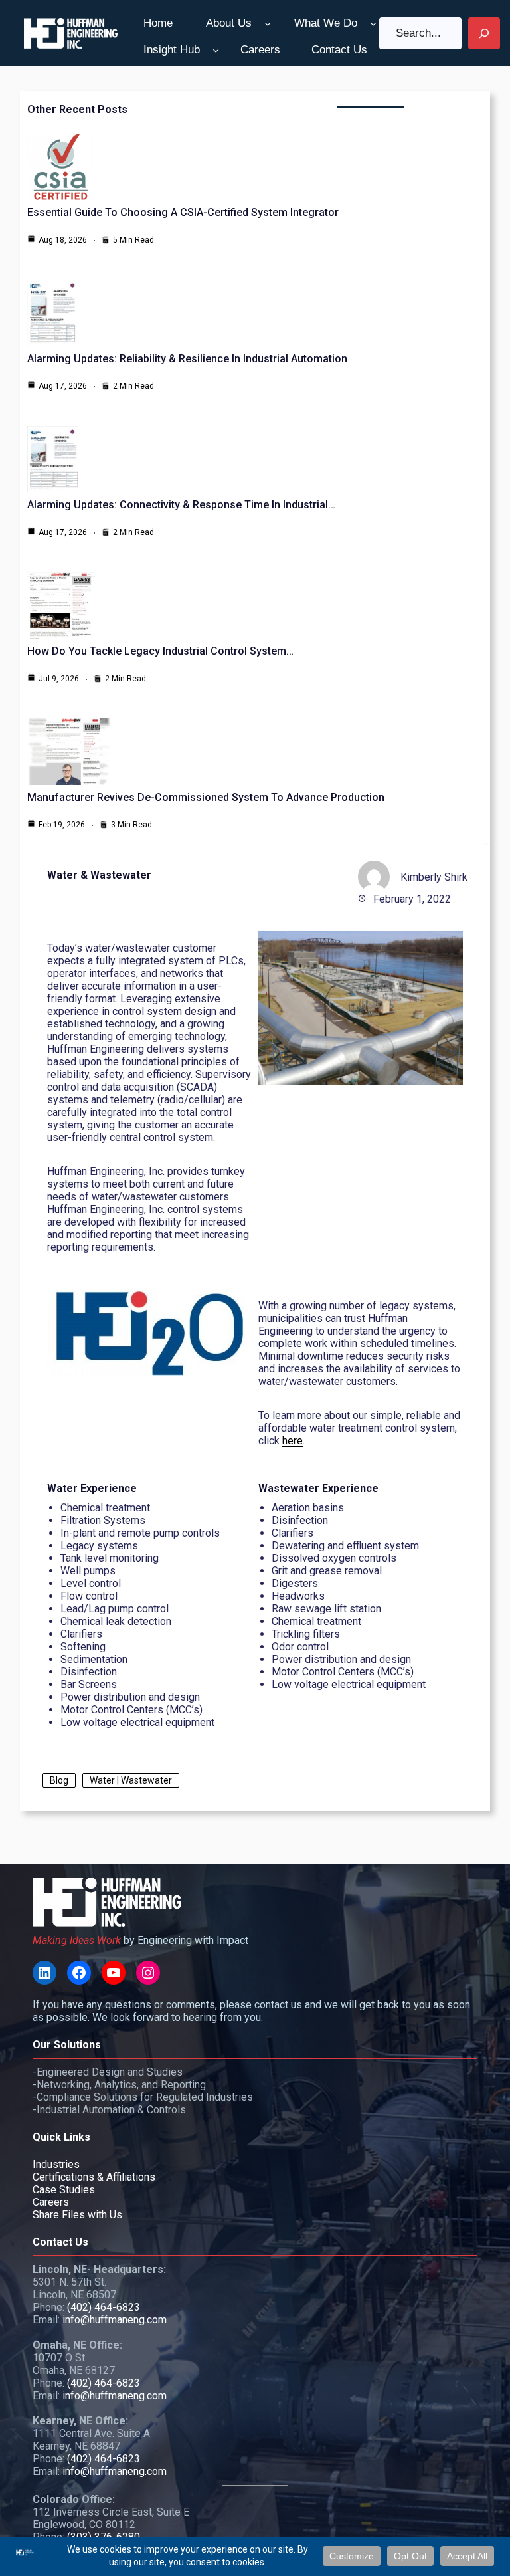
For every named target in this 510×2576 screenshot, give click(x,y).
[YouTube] (114, 1973)
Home (158, 23)
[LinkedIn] (44, 1973)
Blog (59, 1780)
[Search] (484, 33)
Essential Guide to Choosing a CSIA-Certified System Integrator (183, 212)
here (293, 1441)
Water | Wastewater (131, 1780)
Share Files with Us (77, 2215)
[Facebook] (79, 1973)
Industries (56, 2164)
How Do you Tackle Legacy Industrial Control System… (160, 651)
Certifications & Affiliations (94, 2177)
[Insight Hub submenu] (216, 50)
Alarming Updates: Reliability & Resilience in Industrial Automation (187, 359)
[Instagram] (148, 1973)
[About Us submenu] (268, 23)
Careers (51, 2202)
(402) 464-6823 (104, 2307)
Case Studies (64, 2190)
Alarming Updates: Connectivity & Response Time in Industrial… (181, 505)
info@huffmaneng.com (115, 2320)
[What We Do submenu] (373, 23)
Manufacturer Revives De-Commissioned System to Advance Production (206, 797)
